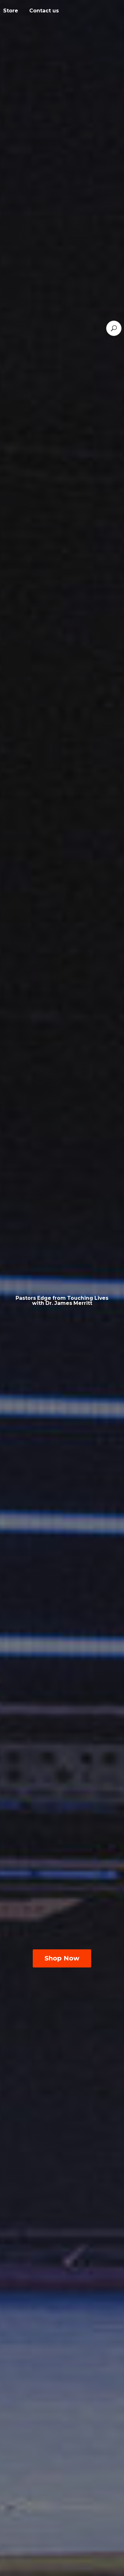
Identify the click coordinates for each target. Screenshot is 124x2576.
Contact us (44, 11)
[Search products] (114, 328)
